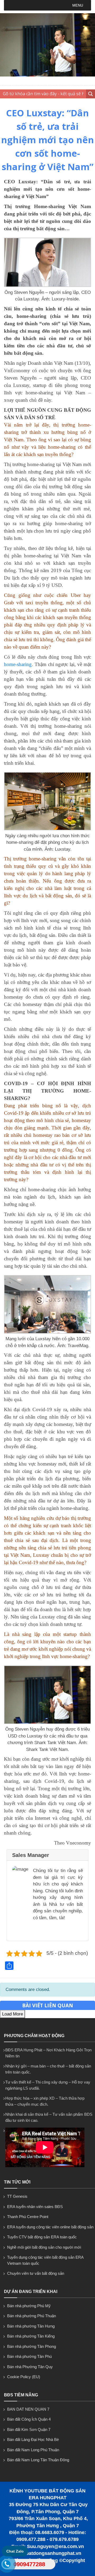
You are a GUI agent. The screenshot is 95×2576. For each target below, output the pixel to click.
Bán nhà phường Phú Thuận (32, 2316)
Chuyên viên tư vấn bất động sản (36, 2273)
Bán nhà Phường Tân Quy (30, 2367)
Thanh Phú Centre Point (28, 2217)
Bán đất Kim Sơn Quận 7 (29, 2429)
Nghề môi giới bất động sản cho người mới (44, 2247)
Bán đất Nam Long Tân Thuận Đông (38, 2460)
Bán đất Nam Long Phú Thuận (33, 2450)
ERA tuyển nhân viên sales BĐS (35, 2207)
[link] (47, 286)
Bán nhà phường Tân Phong (32, 2346)
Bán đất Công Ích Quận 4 (29, 2419)
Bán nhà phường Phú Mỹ (29, 2306)
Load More (13, 2014)
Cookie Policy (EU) (24, 2377)
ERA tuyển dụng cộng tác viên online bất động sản (50, 2227)
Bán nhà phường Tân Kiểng (31, 2336)
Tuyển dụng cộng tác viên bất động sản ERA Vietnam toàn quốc (45, 2260)
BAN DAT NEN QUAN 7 (28, 2409)
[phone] (7, 2565)
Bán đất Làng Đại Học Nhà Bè (33, 2439)
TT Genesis (17, 2196)
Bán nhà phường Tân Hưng (31, 2326)
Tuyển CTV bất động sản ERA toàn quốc (42, 2237)
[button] (78, 5)
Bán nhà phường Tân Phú (29, 2356)
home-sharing (18, 664)
